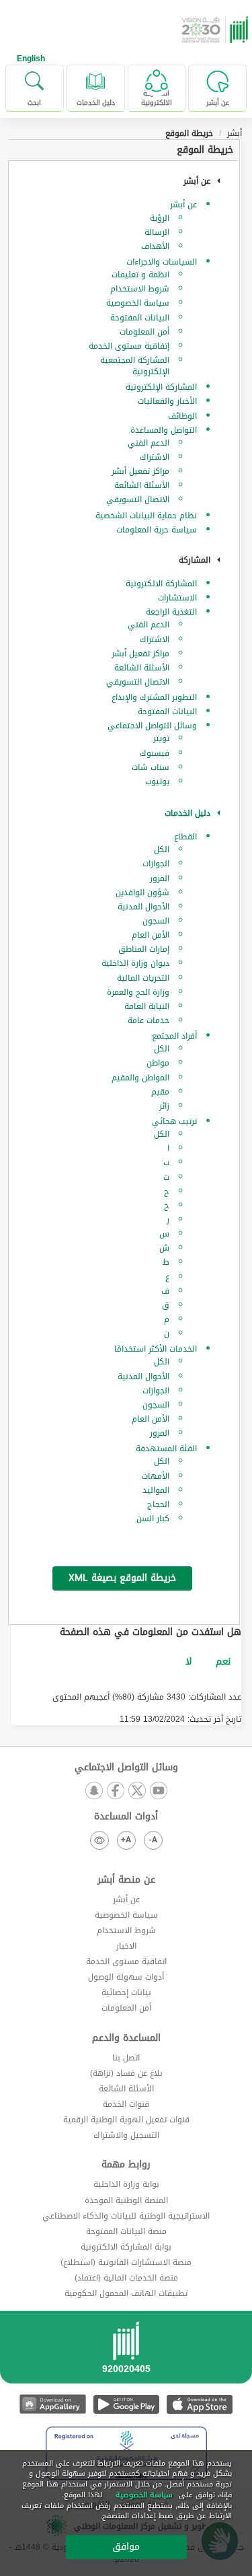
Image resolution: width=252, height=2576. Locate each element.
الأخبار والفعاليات (167, 401)
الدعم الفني (149, 443)
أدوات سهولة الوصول (126, 1977)
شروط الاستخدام (140, 289)
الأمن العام (151, 935)
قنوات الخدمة (126, 2104)
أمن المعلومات (144, 332)
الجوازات (156, 864)
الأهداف (155, 246)
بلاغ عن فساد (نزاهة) (126, 2073)
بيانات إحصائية (126, 1992)
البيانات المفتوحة (140, 318)
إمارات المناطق (144, 949)
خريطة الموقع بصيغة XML (122, 1578)
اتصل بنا (126, 2058)
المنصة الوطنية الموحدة (126, 2200)
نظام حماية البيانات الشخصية (146, 516)
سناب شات (151, 767)
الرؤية (160, 218)
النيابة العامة (147, 1006)
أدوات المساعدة (126, 1817)
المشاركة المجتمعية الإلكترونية (135, 366)
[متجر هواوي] (53, 2404)
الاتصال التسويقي (138, 499)
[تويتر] (137, 1791)
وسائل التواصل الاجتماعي (152, 726)
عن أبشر (183, 205)
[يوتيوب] (159, 1791)
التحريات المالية (143, 978)
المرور (160, 878)
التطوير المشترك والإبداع (154, 697)
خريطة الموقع (205, 150)
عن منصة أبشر (126, 1880)
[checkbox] (223, 1662)
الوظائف (182, 416)
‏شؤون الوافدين (142, 893)
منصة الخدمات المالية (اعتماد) (126, 2278)
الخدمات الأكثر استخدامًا (156, 1349)
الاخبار (126, 1946)
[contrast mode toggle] (99, 1840)
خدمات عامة (149, 1020)
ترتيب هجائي (174, 1121)
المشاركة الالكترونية (161, 584)
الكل (162, 849)
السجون (156, 921)
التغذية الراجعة (171, 612)
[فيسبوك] (116, 1791)
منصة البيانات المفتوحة (126, 2231)
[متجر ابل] (199, 2404)
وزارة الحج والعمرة (138, 992)
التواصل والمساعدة (164, 430)
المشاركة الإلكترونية (161, 387)
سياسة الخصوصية (138, 303)
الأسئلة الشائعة (142, 485)
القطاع (185, 837)
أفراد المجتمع (174, 1036)
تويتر (161, 738)
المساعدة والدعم (126, 2038)
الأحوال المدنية (143, 907)
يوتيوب (157, 781)
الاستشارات (177, 598)
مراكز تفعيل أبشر (140, 471)
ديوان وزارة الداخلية (135, 963)
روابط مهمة (126, 2165)
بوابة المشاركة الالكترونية (126, 2247)
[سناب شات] (94, 1791)
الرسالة (157, 232)
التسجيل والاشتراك (126, 2135)
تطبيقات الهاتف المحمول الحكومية (126, 2293)
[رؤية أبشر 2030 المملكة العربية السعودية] (216, 30)
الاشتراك (155, 457)
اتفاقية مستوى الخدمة (126, 1961)
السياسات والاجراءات (162, 262)
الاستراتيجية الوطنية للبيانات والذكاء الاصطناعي (126, 2216)
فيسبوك (155, 753)
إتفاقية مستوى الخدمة (129, 346)
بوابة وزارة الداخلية (126, 2184)
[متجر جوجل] (126, 2404)
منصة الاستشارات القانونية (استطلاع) (126, 2262)
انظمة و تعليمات (140, 275)
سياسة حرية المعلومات (157, 530)
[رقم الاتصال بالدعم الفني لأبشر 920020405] (126, 2352)
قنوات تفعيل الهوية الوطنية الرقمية (126, 2120)
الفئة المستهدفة (166, 1449)
